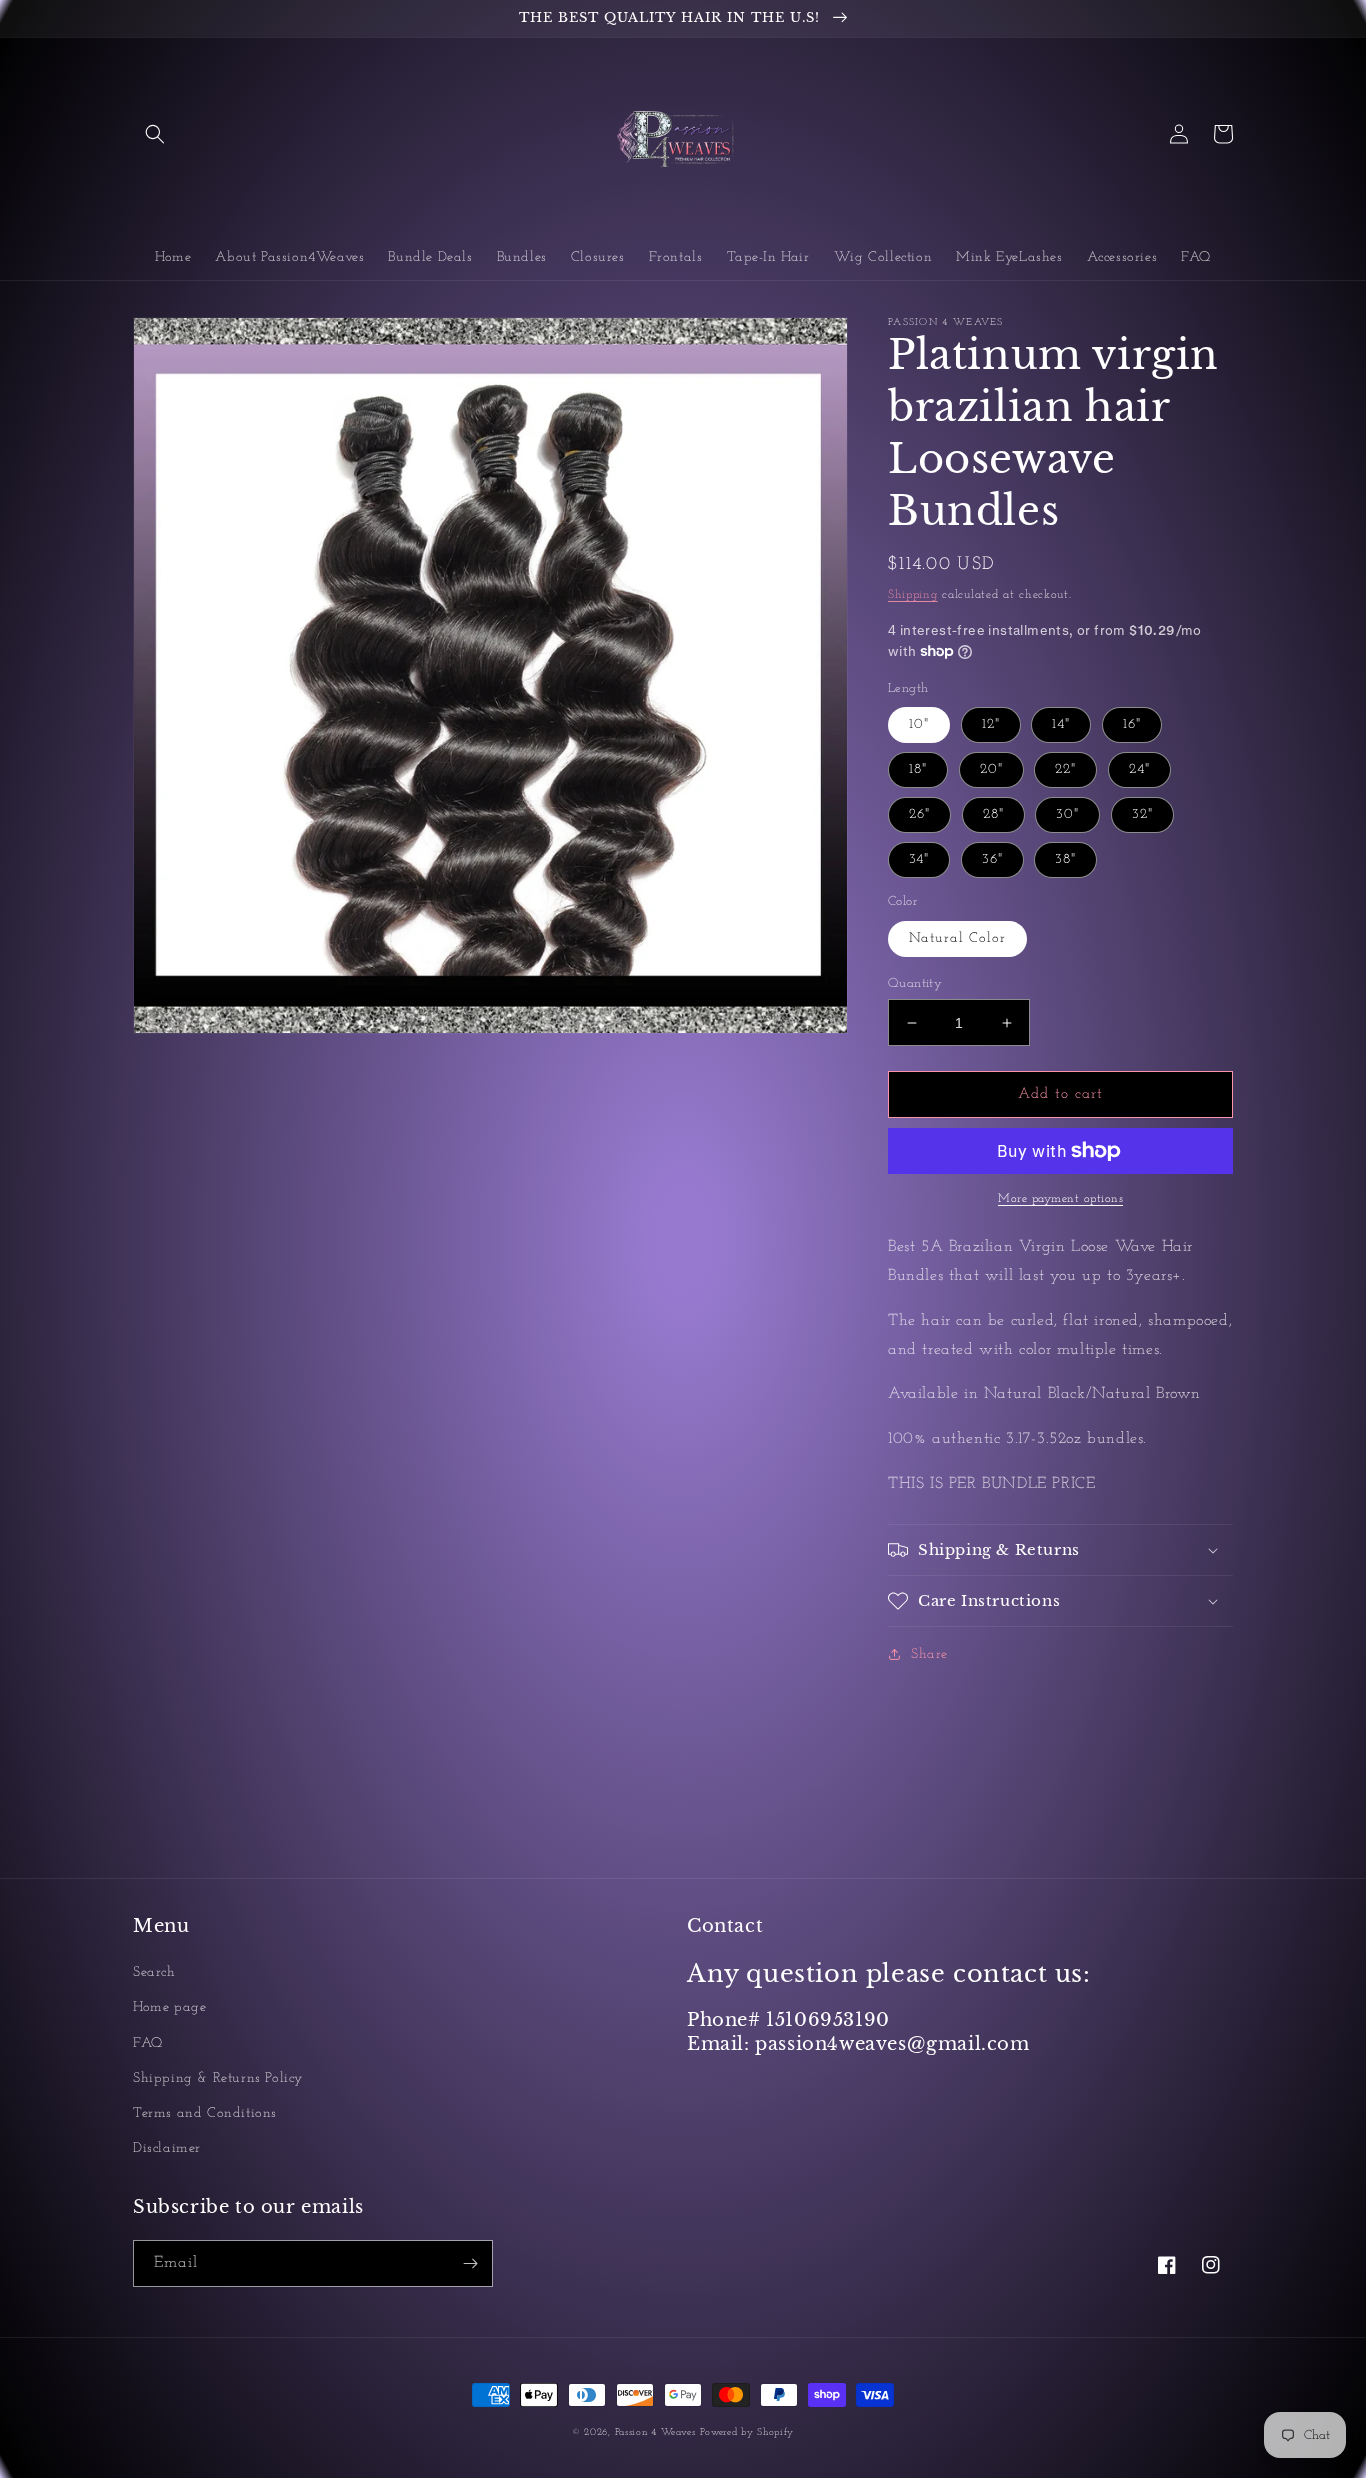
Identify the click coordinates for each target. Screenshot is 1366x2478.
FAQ (148, 2043)
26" (919, 814)
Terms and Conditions (205, 2113)
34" (919, 859)
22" (1065, 769)
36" (992, 859)
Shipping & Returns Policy (218, 2078)
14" (1061, 724)
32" (1142, 814)
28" (993, 814)
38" (1065, 859)
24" (1139, 769)
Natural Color (957, 938)
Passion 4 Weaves (655, 2432)
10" (919, 724)
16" (1132, 724)
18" (918, 769)
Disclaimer (167, 2148)
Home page (169, 2007)
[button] (155, 134)
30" (1067, 814)
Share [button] (929, 1654)
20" (991, 769)
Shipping (913, 595)
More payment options (1060, 1199)
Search (154, 1972)
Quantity (915, 983)
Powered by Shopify (747, 2432)
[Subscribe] (470, 2263)
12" (991, 724)
